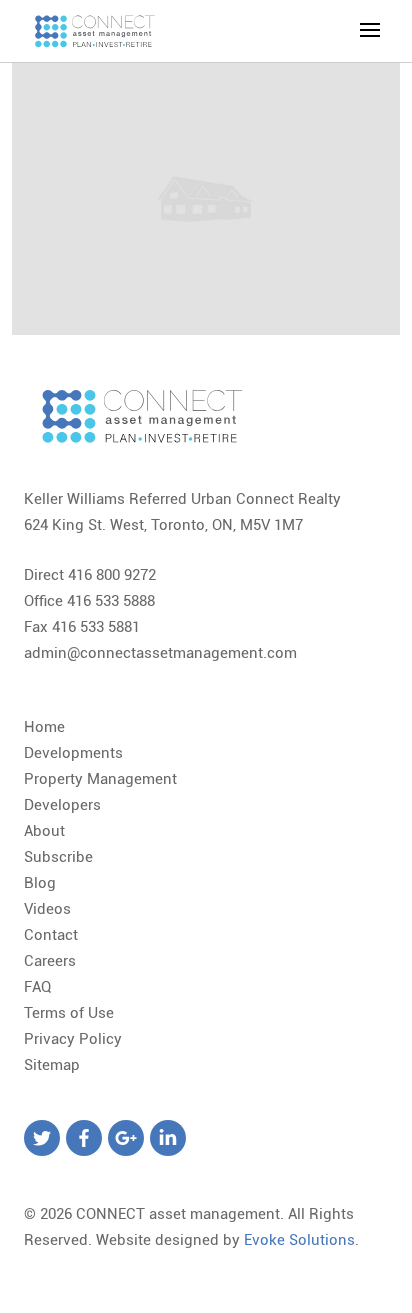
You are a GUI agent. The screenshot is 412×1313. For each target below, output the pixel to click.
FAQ (37, 987)
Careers (50, 961)
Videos (47, 909)
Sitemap (52, 1065)
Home (44, 727)
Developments (73, 753)
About (44, 831)
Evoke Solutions (299, 1240)
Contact (51, 935)
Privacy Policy (73, 1039)
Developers (62, 805)
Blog (40, 883)
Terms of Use (69, 1013)
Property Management (100, 779)
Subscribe (58, 857)
